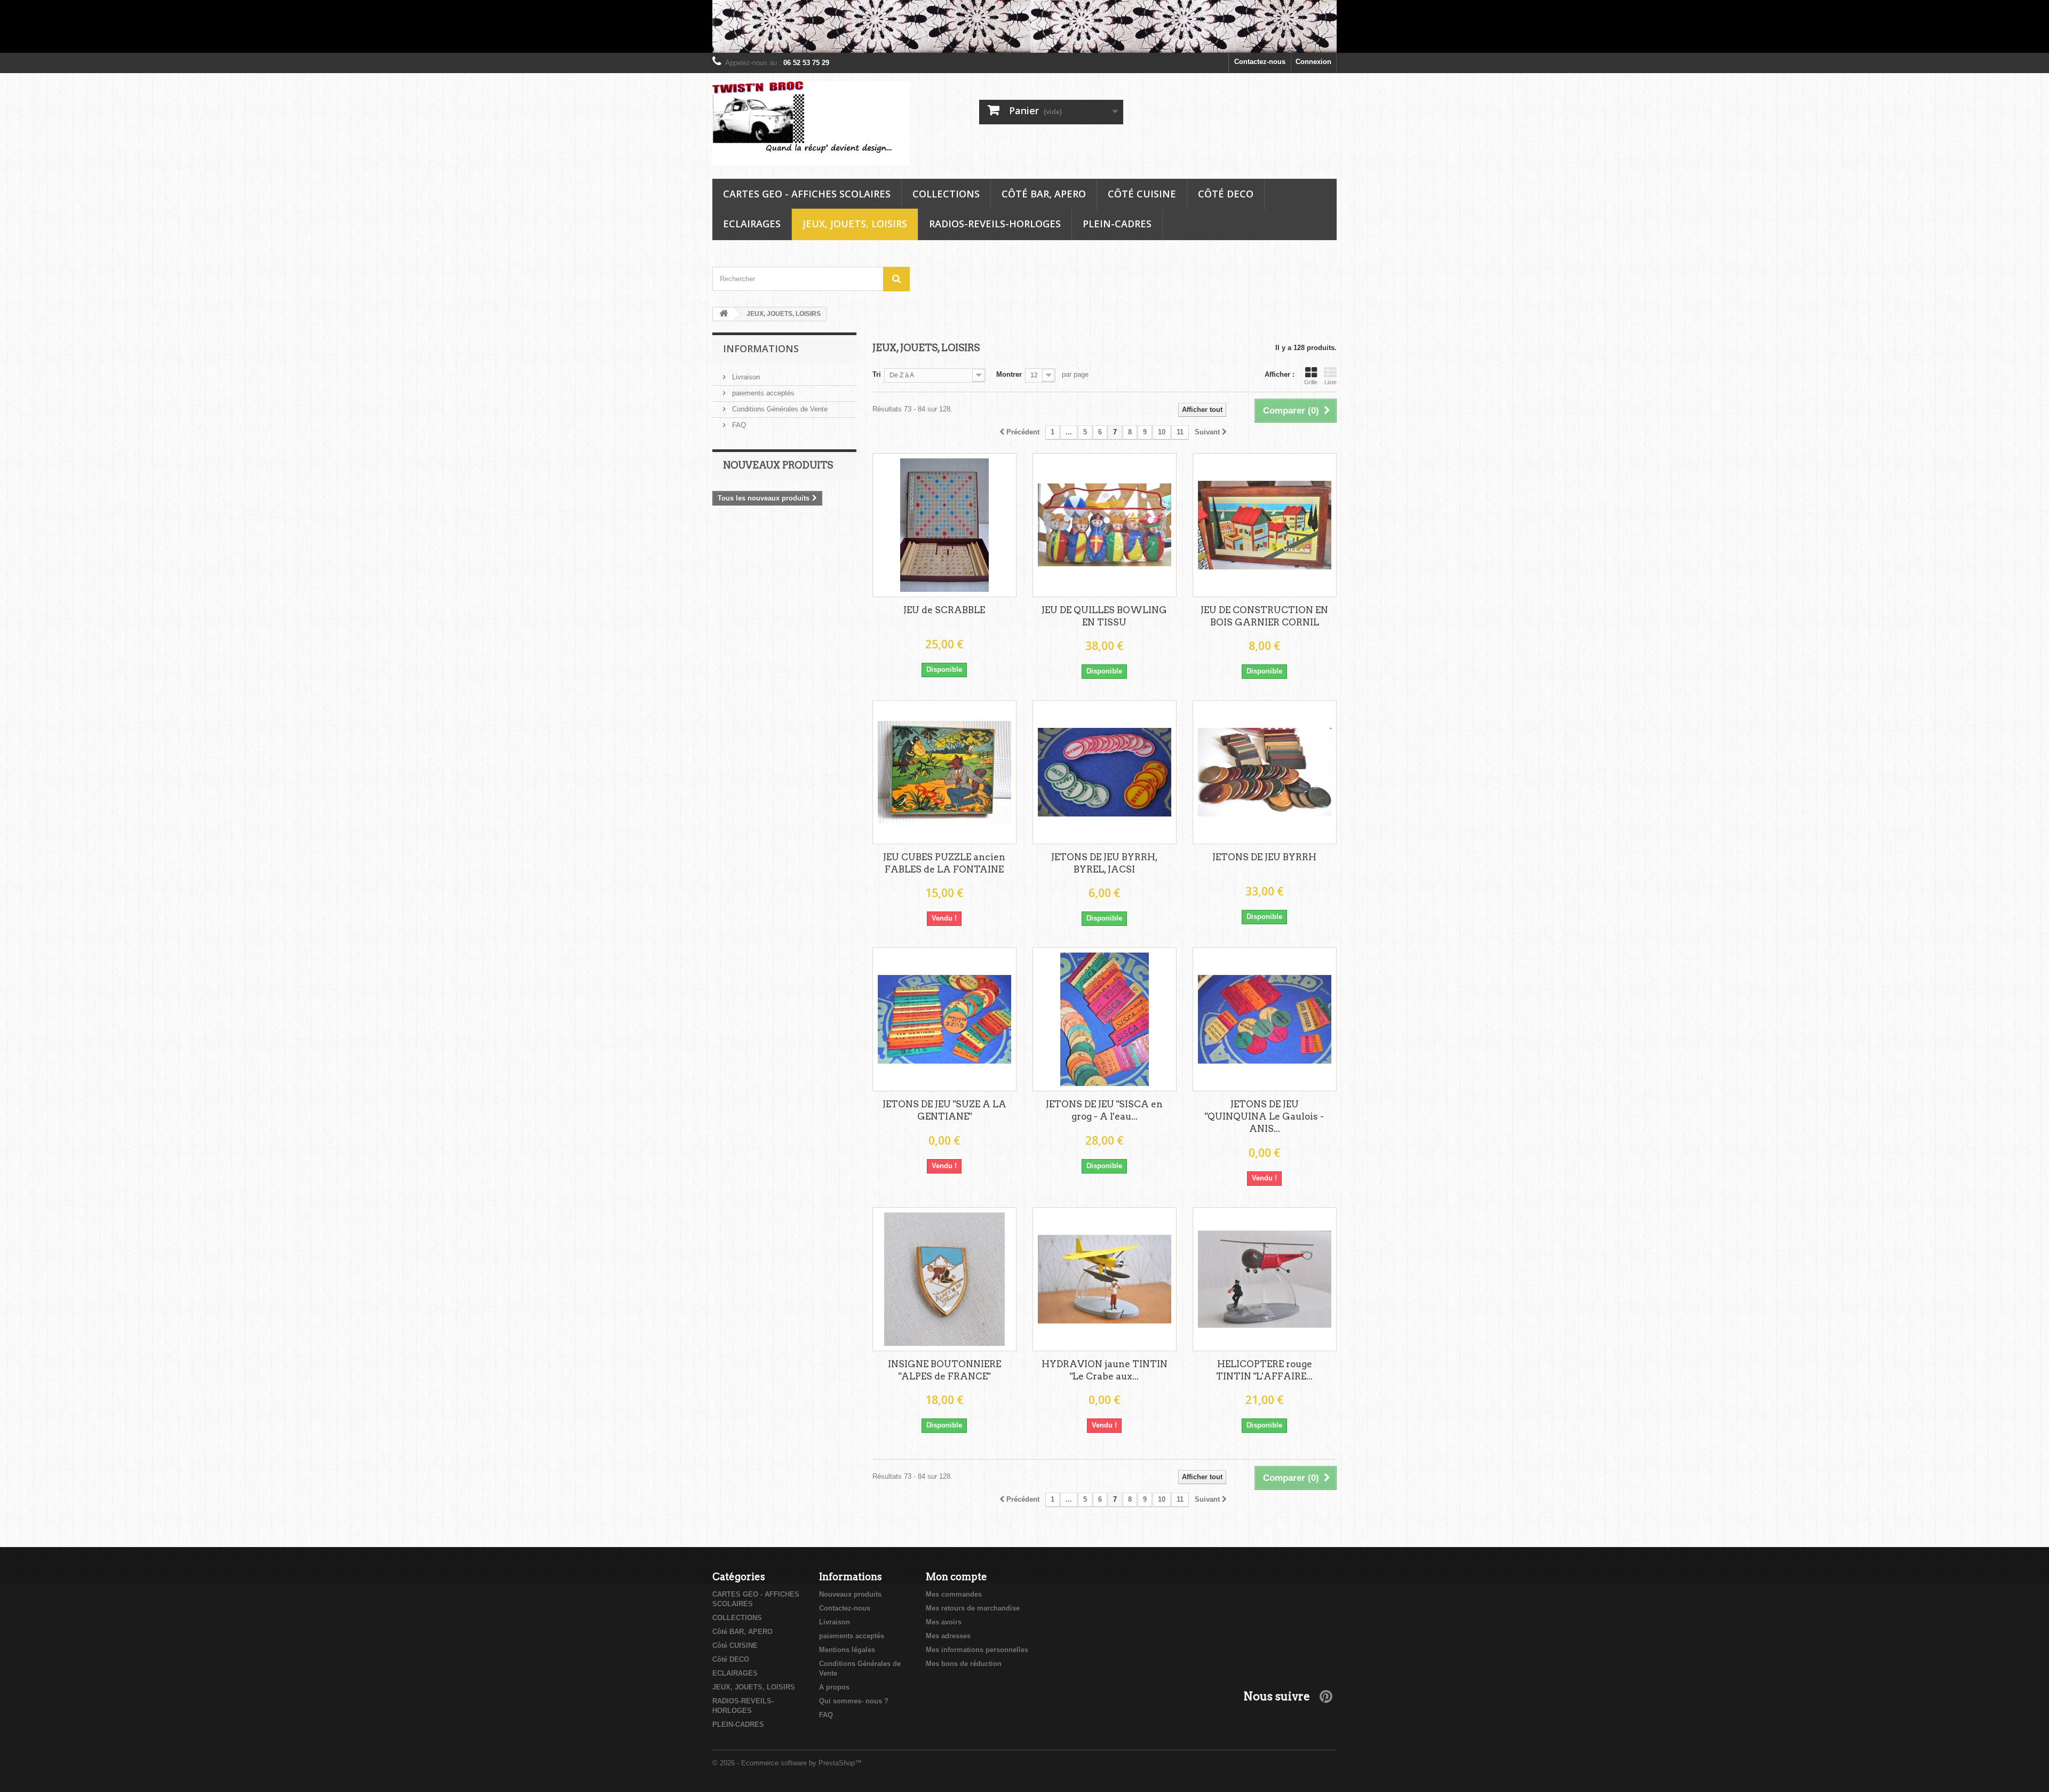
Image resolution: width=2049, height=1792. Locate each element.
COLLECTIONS (946, 194)
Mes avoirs (944, 1622)
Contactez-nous (1260, 62)
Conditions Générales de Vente (779, 409)
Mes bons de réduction (964, 1664)
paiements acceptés (762, 393)
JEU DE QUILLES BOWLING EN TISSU (1104, 616)
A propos (834, 1687)
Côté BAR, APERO (1044, 194)
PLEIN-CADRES (1117, 224)
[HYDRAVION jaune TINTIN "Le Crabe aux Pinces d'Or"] (1105, 1279)
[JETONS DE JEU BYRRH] (1265, 772)
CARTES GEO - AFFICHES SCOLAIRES (807, 194)
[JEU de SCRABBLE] (944, 525)
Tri (877, 374)
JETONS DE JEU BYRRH (1264, 857)
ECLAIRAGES (752, 224)
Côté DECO (1226, 194)
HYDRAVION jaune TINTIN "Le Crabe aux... (1105, 1370)
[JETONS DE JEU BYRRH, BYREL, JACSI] (1105, 772)
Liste (1331, 382)
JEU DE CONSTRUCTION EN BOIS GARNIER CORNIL (1264, 616)
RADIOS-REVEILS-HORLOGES (995, 224)
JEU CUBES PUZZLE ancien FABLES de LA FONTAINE (944, 863)
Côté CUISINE (1142, 194)
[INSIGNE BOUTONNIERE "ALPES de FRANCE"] (944, 1279)
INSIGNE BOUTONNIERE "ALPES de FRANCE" (944, 1370)
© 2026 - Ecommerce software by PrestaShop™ (787, 1763)
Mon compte (956, 1577)
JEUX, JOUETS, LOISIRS (855, 224)
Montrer (1009, 374)
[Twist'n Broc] (811, 124)
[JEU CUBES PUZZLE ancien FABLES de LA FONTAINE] (944, 772)
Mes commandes (954, 1594)
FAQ (738, 425)
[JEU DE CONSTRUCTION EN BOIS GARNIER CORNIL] (1265, 525)
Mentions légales (847, 1650)
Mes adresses (948, 1636)
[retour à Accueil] (724, 314)
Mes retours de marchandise (973, 1608)
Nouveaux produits (778, 465)
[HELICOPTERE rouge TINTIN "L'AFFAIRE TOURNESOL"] (1265, 1279)
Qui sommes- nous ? (854, 1701)
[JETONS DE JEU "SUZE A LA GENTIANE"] (944, 1019)
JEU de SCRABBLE (944, 610)
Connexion (1313, 62)
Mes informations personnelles (977, 1650)
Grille (1311, 382)
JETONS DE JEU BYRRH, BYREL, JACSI (1105, 863)
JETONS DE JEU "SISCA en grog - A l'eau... (1104, 1110)
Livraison (745, 377)
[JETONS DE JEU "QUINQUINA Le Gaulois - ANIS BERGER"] (1265, 1019)
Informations (761, 348)
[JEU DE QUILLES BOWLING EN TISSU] (1105, 525)
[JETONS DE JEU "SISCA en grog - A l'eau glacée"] (1105, 1019)
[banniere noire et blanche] (1024, 26)
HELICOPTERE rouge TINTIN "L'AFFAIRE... (1264, 1370)
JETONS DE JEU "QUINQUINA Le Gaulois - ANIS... (1264, 1116)
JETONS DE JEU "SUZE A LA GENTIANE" (944, 1110)
